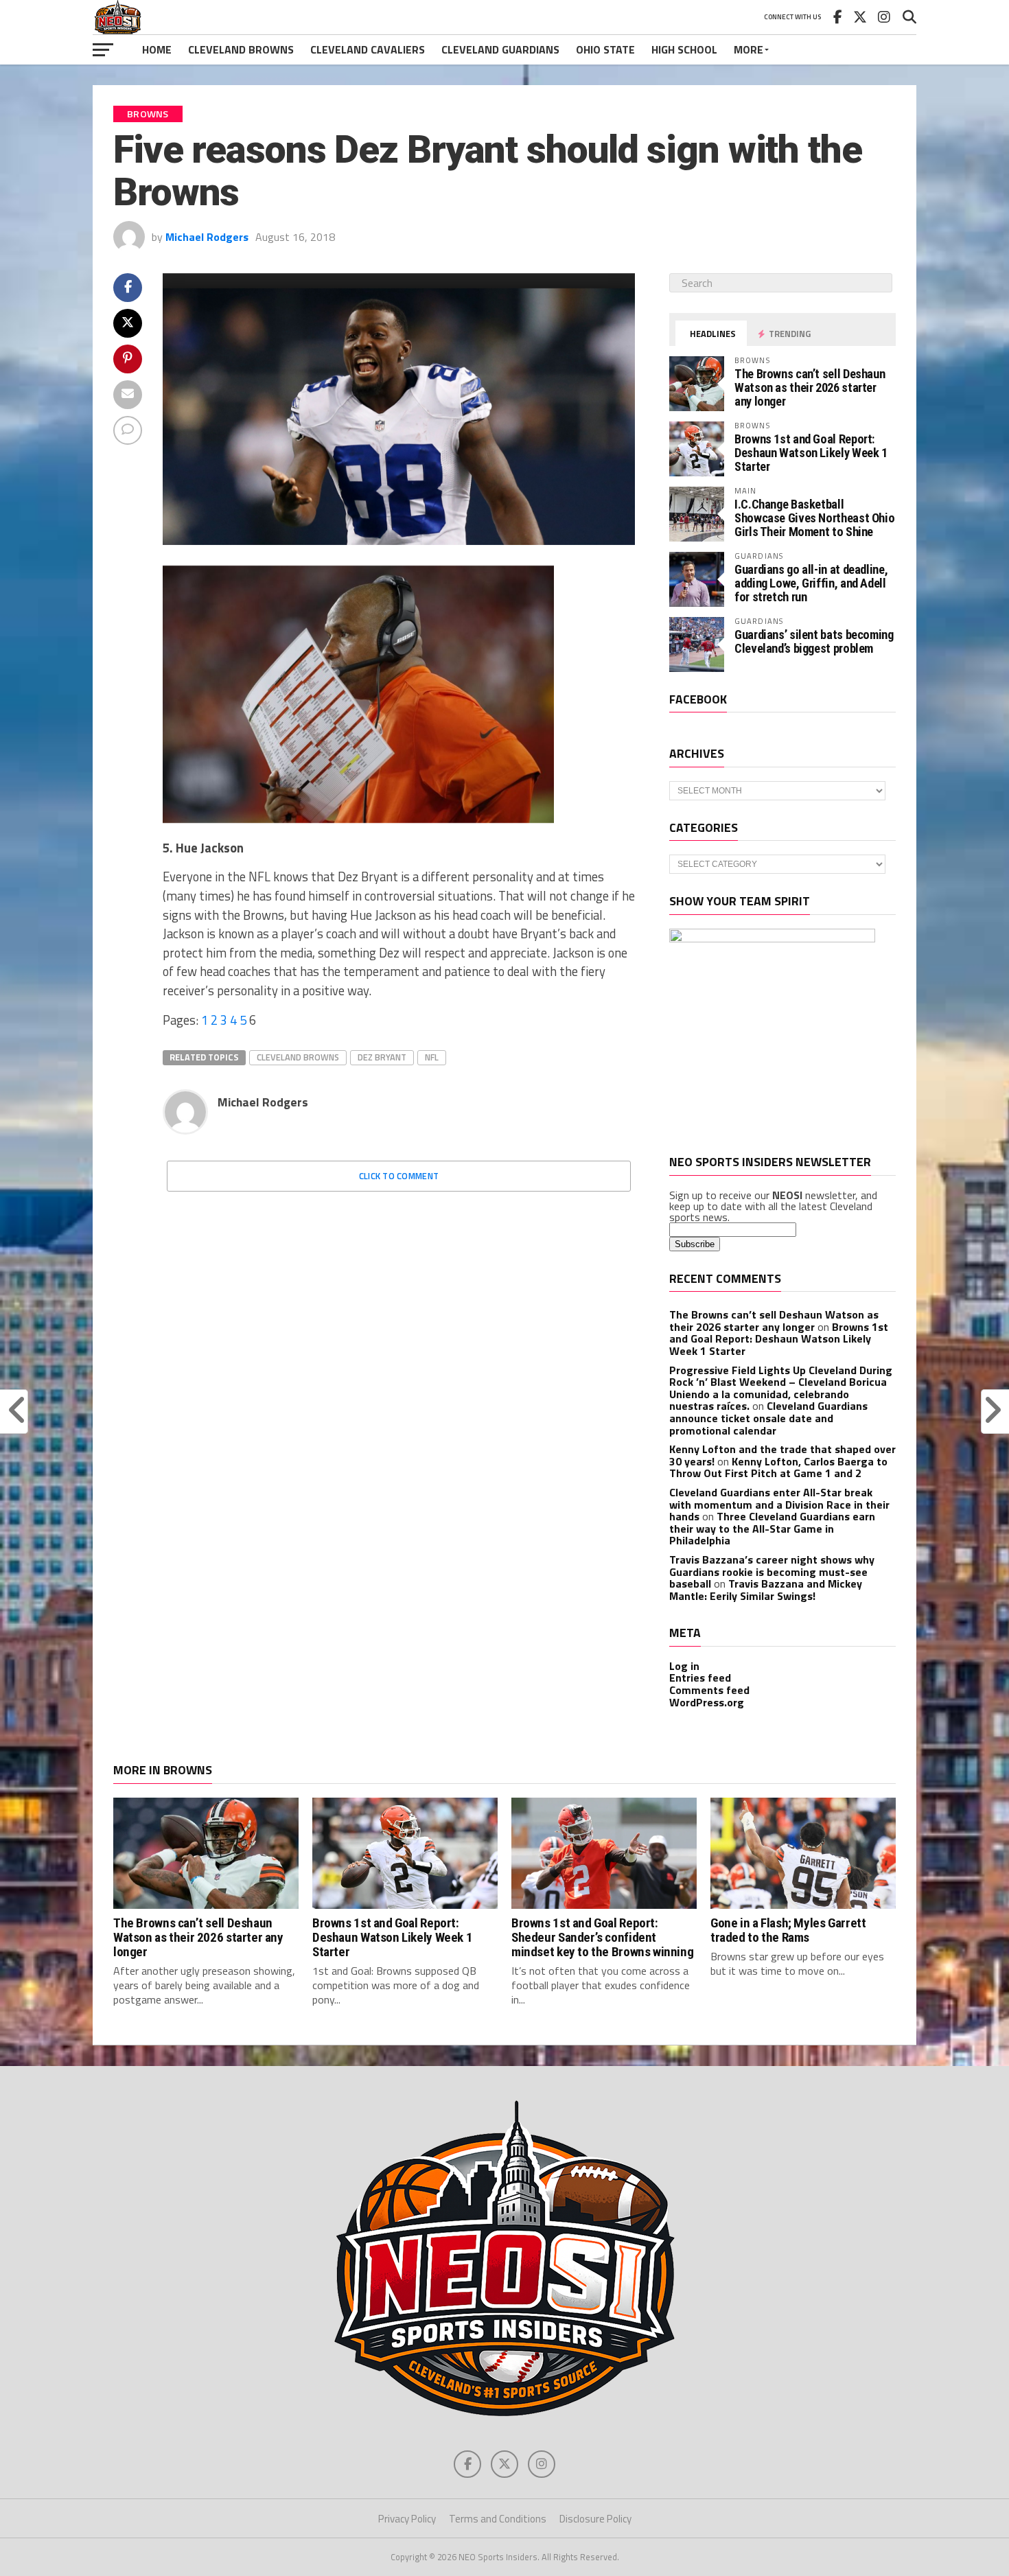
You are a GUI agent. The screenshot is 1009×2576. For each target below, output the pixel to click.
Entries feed (700, 1678)
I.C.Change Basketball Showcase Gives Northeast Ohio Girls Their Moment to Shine (814, 518)
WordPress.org (707, 1702)
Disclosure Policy (595, 2519)
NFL (432, 1057)
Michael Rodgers (207, 237)
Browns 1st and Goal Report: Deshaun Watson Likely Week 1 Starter (811, 453)
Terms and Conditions (498, 2519)
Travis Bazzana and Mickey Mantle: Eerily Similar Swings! (766, 1590)
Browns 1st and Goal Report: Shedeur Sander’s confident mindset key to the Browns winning (602, 1937)
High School (684, 49)
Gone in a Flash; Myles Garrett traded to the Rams (788, 1930)
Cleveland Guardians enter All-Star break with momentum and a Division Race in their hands (779, 1504)
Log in (684, 1666)
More (749, 49)
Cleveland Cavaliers (368, 49)
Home (157, 49)
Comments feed (709, 1690)
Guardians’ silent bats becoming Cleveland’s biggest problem (814, 641)
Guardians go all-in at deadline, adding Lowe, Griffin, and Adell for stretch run (811, 583)
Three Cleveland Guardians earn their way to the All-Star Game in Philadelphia (772, 1528)
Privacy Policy (407, 2519)
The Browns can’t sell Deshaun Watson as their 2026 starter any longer (810, 387)
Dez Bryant (382, 1057)
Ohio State (605, 49)
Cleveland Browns (241, 49)
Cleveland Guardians (500, 49)
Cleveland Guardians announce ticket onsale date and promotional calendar (768, 1418)
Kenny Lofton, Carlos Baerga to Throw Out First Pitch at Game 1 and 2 (778, 1467)
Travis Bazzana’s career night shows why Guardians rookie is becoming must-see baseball (772, 1571)
